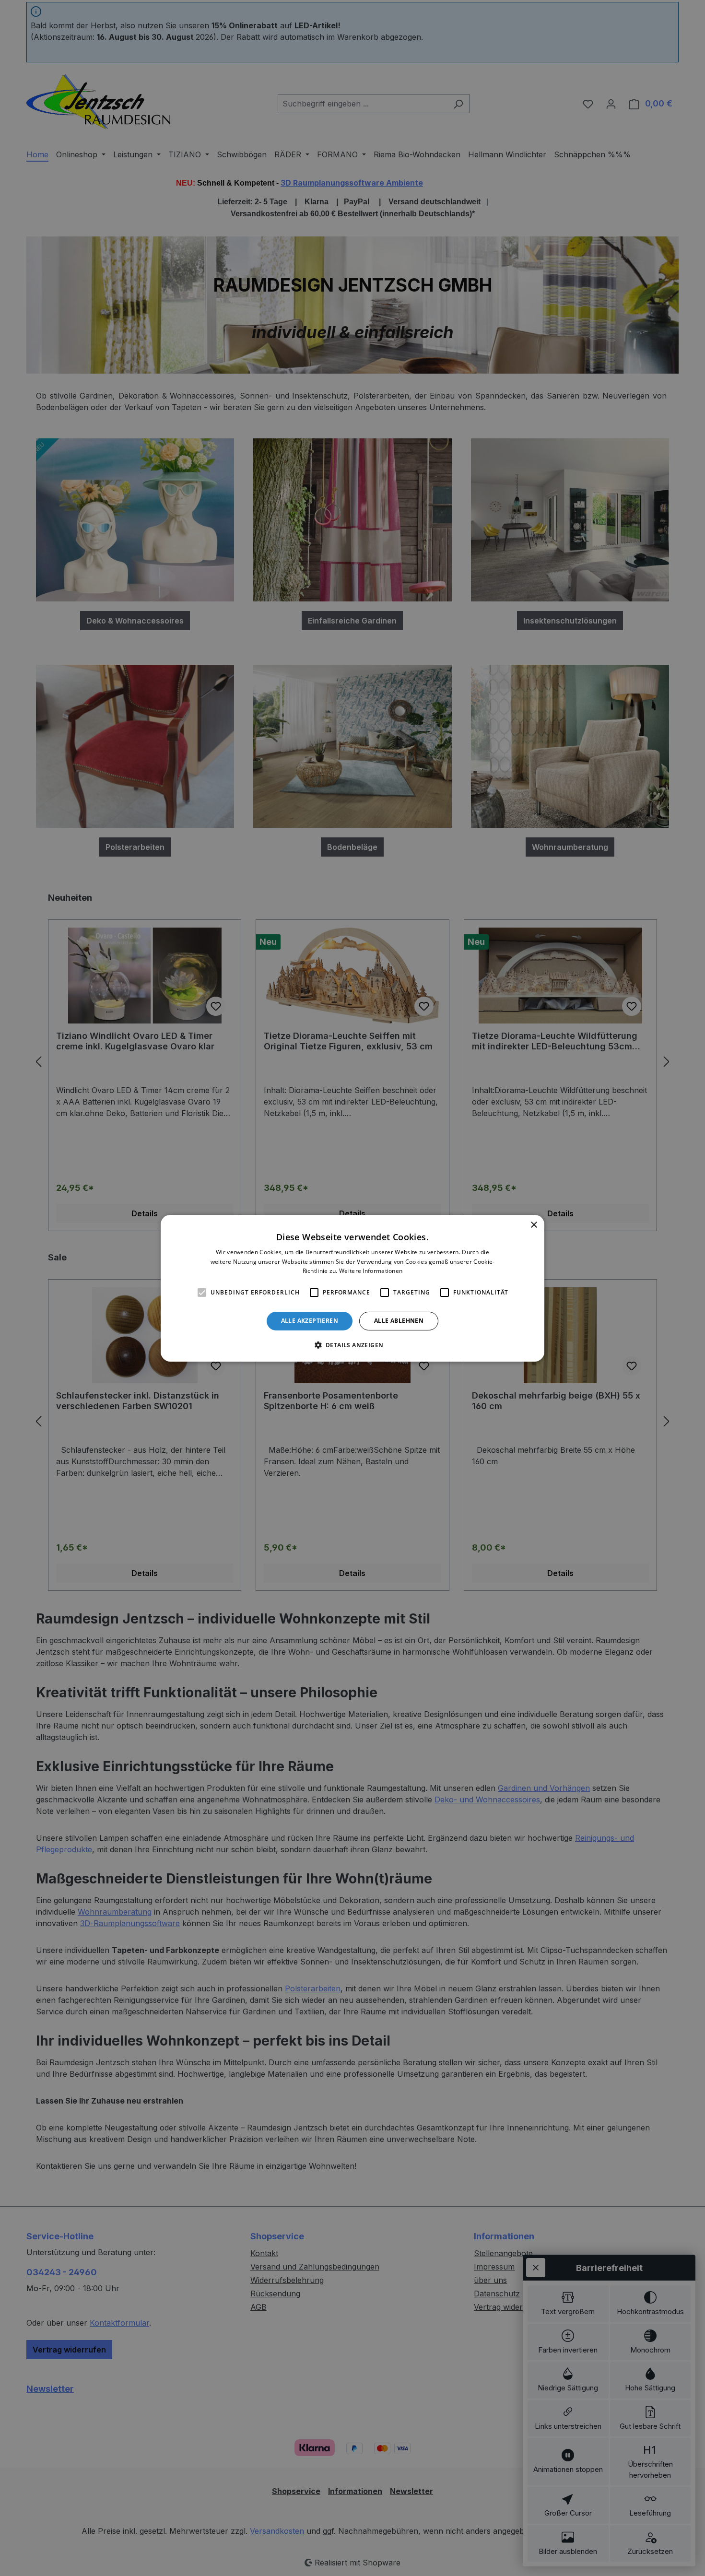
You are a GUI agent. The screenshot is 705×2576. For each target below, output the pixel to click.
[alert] (352, 1288)
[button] (353, 1345)
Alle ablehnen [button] (399, 1321)
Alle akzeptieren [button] (310, 1321)
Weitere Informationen (371, 1271)
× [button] (534, 1225)
